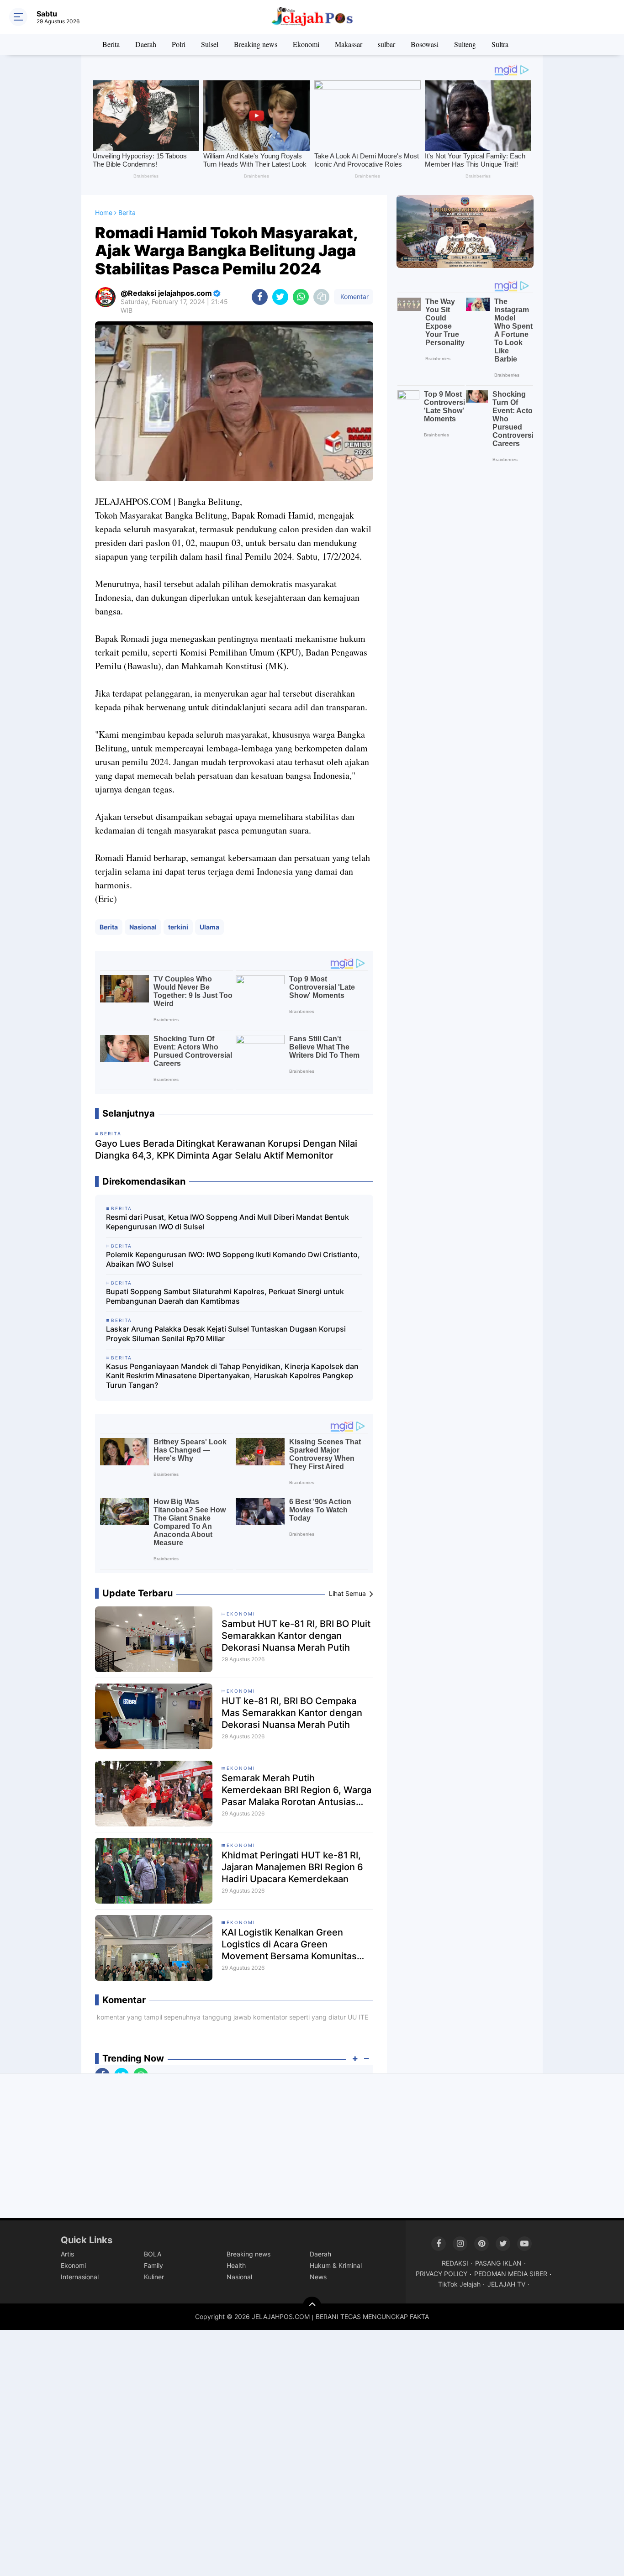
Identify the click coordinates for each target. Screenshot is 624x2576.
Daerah (146, 44)
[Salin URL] (321, 297)
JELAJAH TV (506, 2284)
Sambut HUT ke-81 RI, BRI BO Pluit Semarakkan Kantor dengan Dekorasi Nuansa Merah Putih (296, 1636)
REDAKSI (455, 2263)
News (318, 2277)
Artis (67, 2254)
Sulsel (210, 44)
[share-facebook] (260, 297)
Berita (111, 44)
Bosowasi (425, 44)
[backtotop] (312, 2306)
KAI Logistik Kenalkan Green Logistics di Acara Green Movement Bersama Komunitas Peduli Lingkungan (289, 1944)
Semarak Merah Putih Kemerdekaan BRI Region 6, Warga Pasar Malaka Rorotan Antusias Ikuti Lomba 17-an (296, 1790)
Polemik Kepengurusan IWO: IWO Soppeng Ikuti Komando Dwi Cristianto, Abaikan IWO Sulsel (233, 1259)
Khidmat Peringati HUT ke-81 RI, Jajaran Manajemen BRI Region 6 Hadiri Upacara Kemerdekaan (292, 1867)
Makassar (349, 44)
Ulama (209, 927)
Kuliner (154, 2277)
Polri (179, 44)
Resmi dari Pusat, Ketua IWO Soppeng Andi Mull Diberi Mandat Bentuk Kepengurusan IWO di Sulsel (227, 1222)
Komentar (354, 296)
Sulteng (465, 44)
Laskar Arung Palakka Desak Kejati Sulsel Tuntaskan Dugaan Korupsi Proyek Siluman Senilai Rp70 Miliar (226, 1334)
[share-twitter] (280, 297)
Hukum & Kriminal (336, 2265)
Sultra (500, 44)
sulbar (386, 44)
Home (104, 212)
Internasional (80, 2277)
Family (153, 2265)
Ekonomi (306, 44)
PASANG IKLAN (498, 2263)
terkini (178, 927)
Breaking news (256, 44)
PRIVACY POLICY (442, 2274)
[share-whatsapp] (301, 297)
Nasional (143, 927)
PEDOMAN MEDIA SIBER (511, 2274)
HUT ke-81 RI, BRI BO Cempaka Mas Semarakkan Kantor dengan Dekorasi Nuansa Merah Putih (292, 1713)
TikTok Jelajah (459, 2284)
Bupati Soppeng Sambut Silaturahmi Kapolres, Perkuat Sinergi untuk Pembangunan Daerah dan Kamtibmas (225, 1296)
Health (236, 2265)
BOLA (153, 2254)
